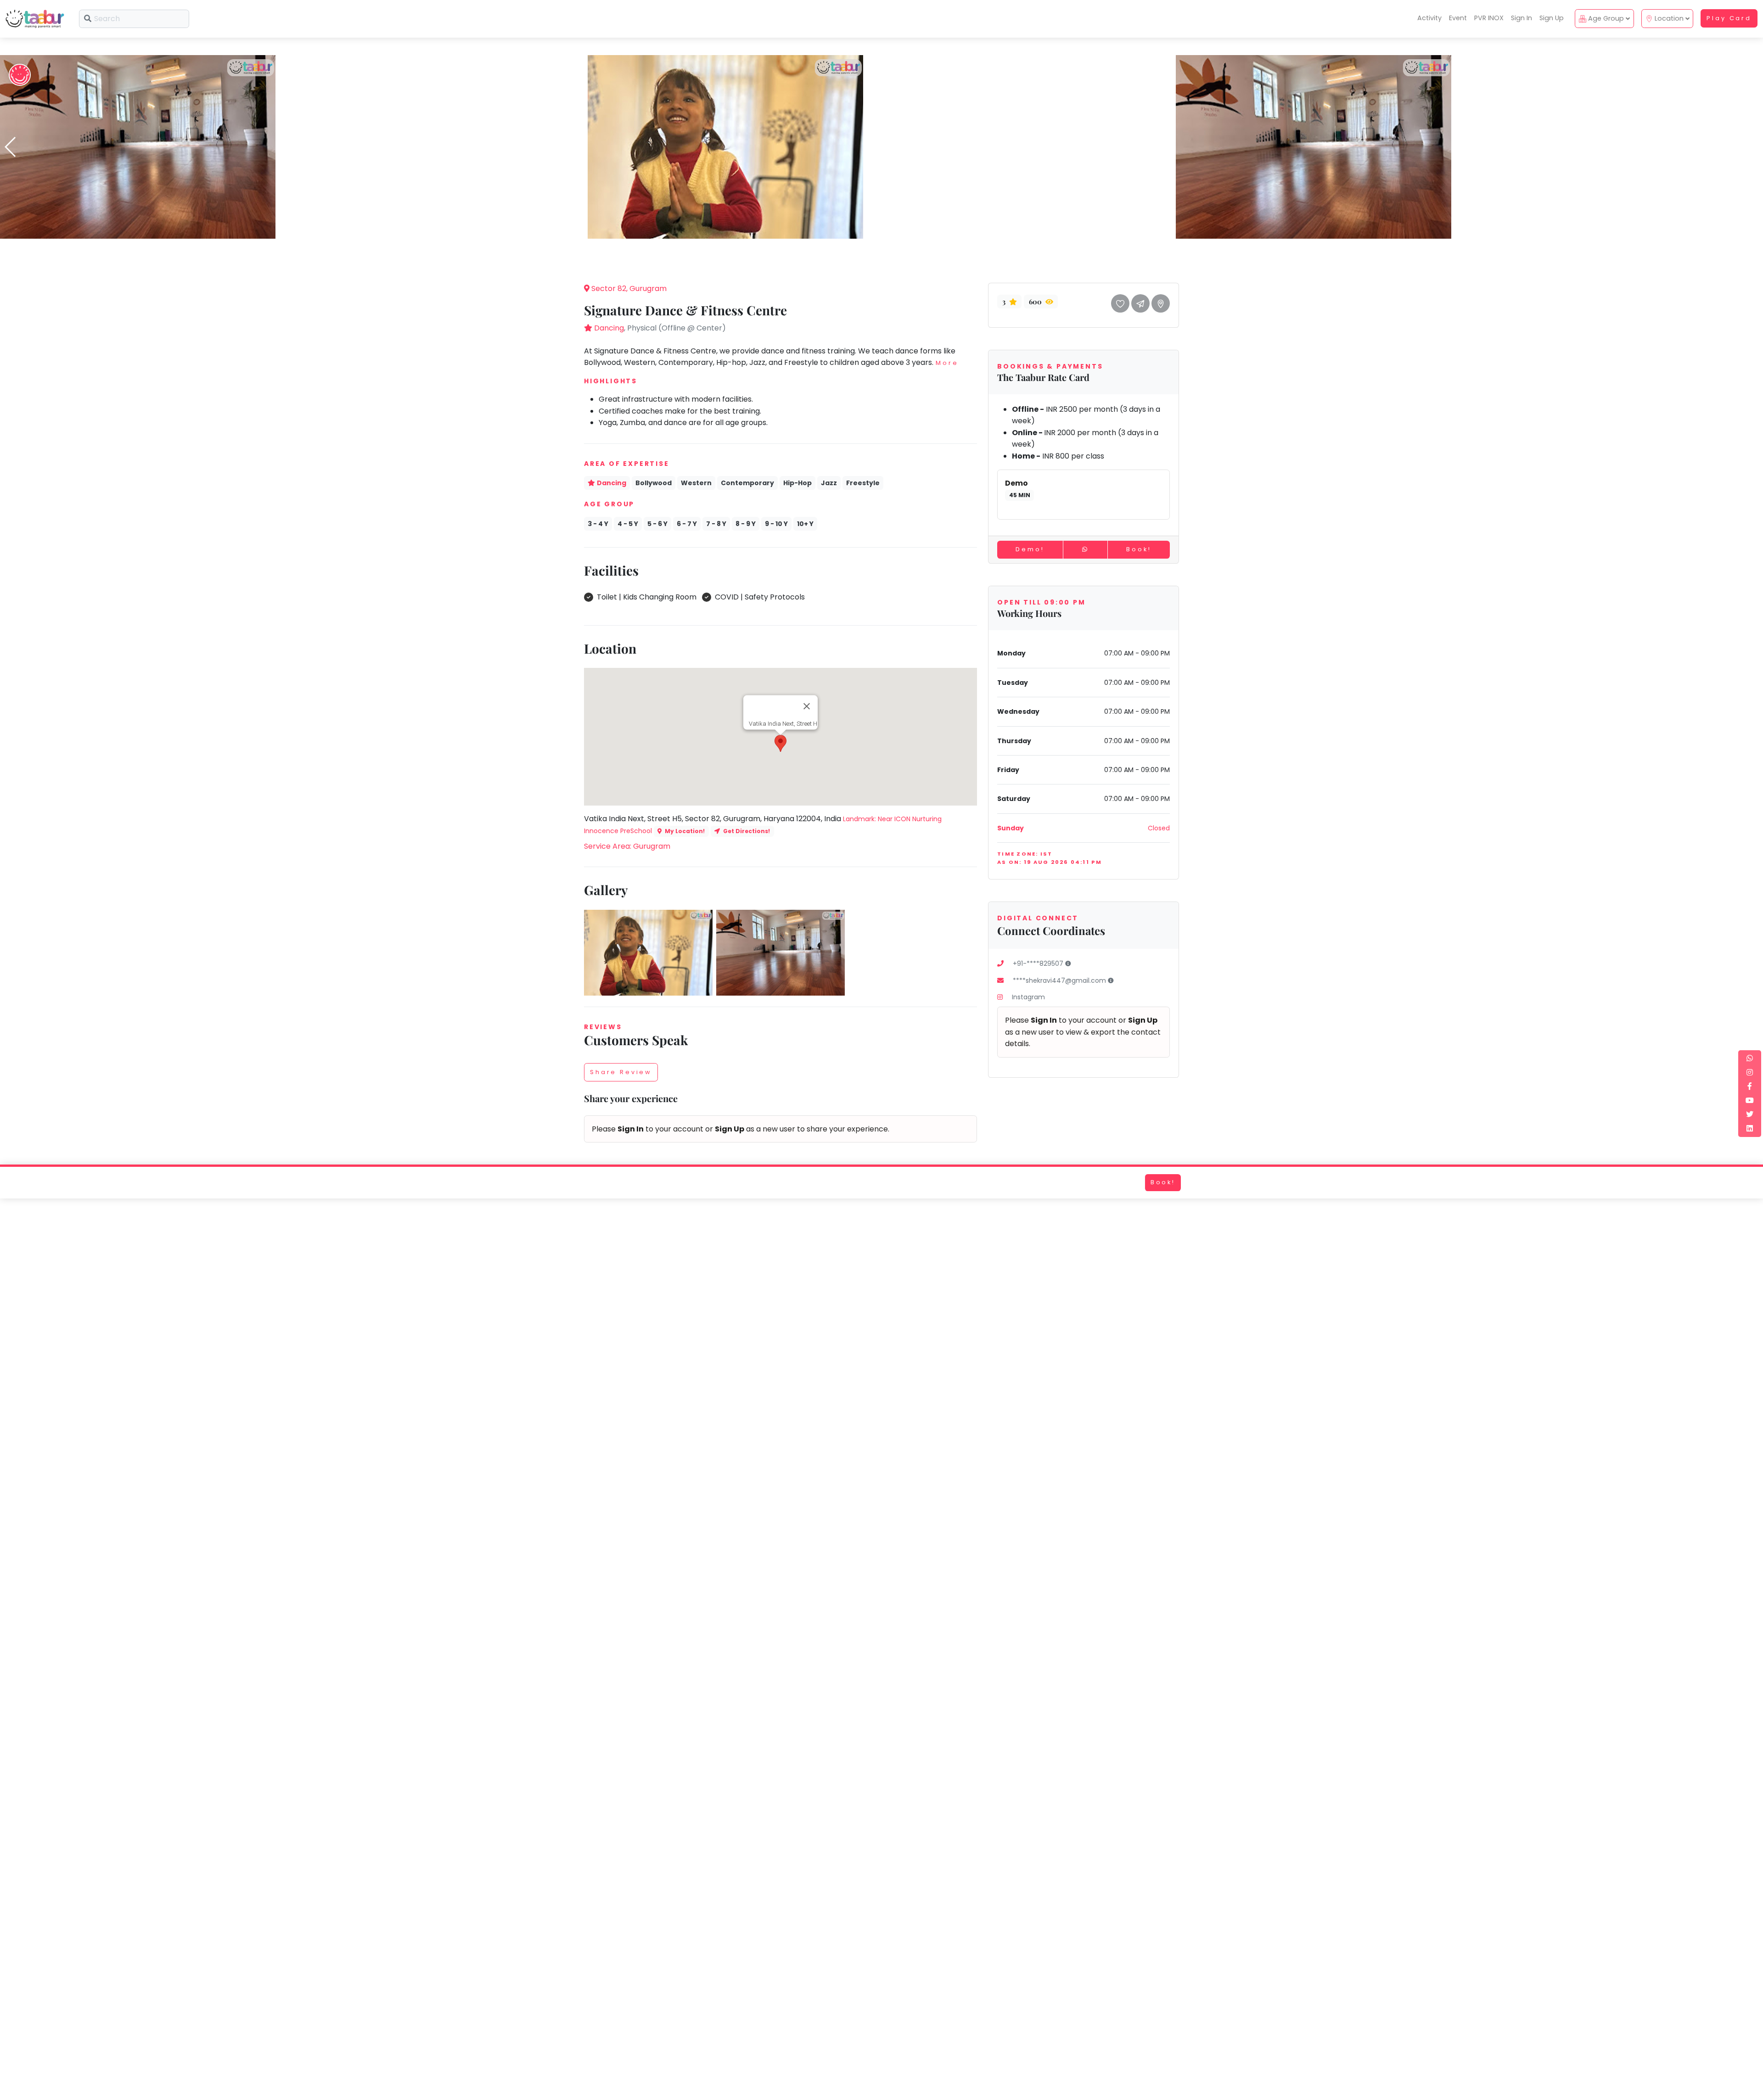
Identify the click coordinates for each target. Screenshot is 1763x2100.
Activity (1429, 18)
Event (1458, 18)
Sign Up (1552, 18)
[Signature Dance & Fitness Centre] (138, 146)
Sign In (1522, 18)
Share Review (621, 1072)
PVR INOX (1489, 18)
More (947, 363)
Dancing (609, 328)
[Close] (807, 706)
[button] (881, 232)
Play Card (1729, 18)
